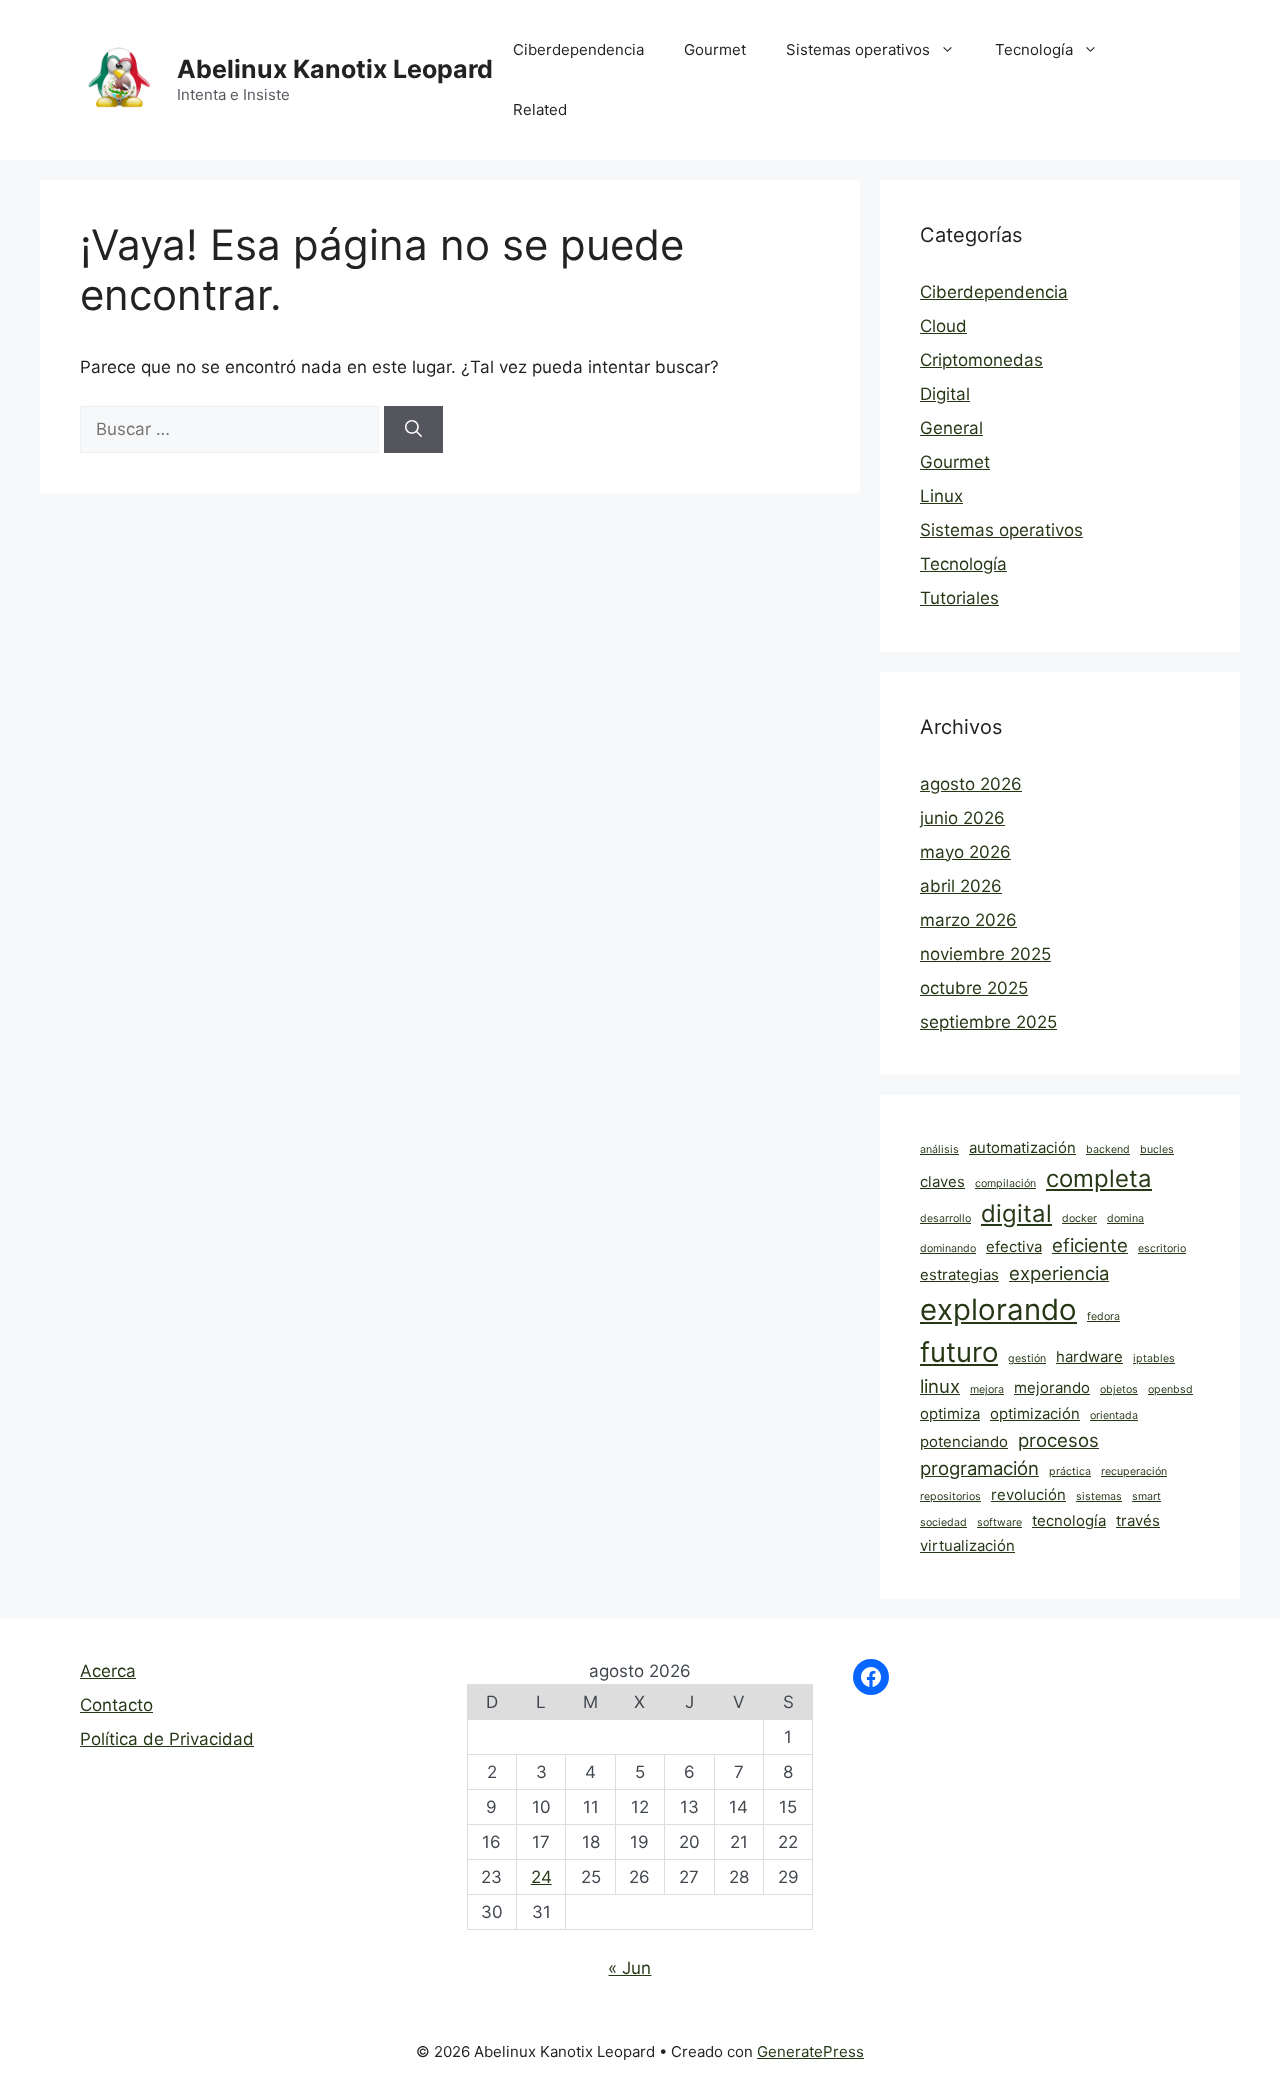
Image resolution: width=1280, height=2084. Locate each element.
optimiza (950, 1413)
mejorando (1052, 1387)
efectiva (1014, 1246)
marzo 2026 (968, 920)
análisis (939, 1149)
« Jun (629, 1968)
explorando (998, 1309)
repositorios (950, 1496)
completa (1099, 1178)
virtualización (967, 1545)
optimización (1035, 1413)
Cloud (943, 326)
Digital (945, 394)
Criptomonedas (981, 360)
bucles (1157, 1149)
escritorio (1162, 1248)
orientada (1114, 1415)
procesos (1058, 1440)
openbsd (1170, 1389)
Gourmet (715, 49)
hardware (1089, 1356)
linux (940, 1386)
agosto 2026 (971, 784)
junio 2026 (962, 818)
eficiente (1090, 1245)
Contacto (116, 1705)
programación (979, 1468)
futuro (959, 1352)
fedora (1103, 1316)
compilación (1005, 1183)
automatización (1022, 1147)
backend (1108, 1149)
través (1138, 1520)
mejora (987, 1389)
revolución (1028, 1494)
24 (541, 1877)
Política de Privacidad (167, 1739)
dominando (948, 1248)
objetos (1119, 1389)
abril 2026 (961, 886)
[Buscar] (413, 430)
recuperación (1134, 1471)
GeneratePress (810, 2051)
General (951, 428)
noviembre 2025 (985, 954)
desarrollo (945, 1218)
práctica (1070, 1471)
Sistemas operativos (858, 49)
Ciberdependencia (578, 49)
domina (1125, 1218)
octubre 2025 (974, 988)
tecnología (1069, 1520)
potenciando (964, 1441)
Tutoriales (959, 598)
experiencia (1059, 1273)
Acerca (108, 1671)
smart (1146, 1496)
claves (942, 1181)
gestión (1027, 1358)
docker (1079, 1218)
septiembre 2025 (988, 1022)
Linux (941, 496)
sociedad (943, 1522)
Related (540, 109)
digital (1016, 1213)
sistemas (1099, 1496)
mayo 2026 (965, 852)
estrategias (959, 1274)
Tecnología (1034, 49)
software (999, 1522)
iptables (1154, 1358)
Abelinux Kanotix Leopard (335, 69)
